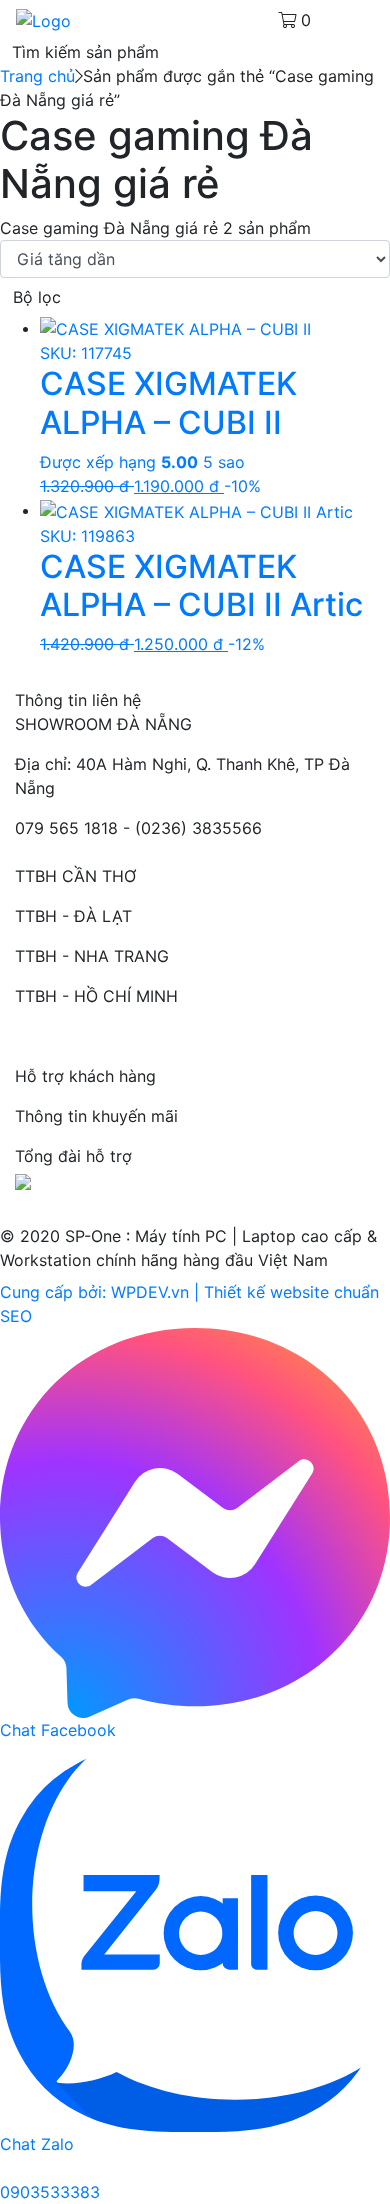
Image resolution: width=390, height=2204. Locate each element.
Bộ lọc (37, 297)
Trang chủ (37, 76)
